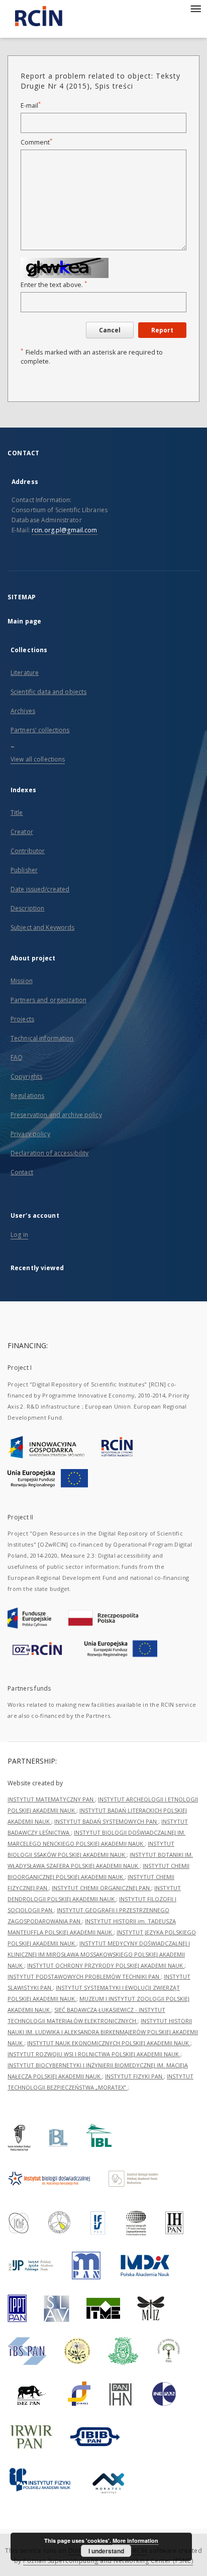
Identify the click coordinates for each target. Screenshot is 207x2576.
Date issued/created (40, 889)
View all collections (38, 759)
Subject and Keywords (42, 927)
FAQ (17, 1057)
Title (17, 813)
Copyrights (26, 1076)
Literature (25, 673)
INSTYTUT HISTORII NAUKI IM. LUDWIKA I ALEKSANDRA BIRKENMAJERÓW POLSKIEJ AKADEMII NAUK (103, 2032)
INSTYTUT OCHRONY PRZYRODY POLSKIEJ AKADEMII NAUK (106, 1965)
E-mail (31, 106)
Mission (22, 981)
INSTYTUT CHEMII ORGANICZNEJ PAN (101, 1888)
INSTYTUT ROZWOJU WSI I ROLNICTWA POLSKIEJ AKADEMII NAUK (94, 2054)
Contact (22, 1172)
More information (135, 2540)
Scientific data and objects (48, 692)
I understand (106, 2551)
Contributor (28, 851)
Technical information (42, 1038)
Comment (36, 142)
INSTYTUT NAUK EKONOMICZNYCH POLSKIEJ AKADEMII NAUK (109, 2043)
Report (162, 330)
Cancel (110, 330)
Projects (22, 1019)
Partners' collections (40, 730)
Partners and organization (48, 1000)
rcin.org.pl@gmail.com (65, 530)
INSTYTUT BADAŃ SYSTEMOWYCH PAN (106, 1821)
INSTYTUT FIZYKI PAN (134, 2076)
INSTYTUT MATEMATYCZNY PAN (51, 1799)
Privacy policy (30, 1134)
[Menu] (195, 8)
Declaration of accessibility (49, 1153)
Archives (23, 711)
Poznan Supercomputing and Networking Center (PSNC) (108, 2561)
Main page (24, 621)
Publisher (24, 870)
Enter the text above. (54, 285)
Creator (22, 832)
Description (27, 908)
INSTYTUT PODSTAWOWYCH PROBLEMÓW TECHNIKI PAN (84, 1976)
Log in (19, 1235)
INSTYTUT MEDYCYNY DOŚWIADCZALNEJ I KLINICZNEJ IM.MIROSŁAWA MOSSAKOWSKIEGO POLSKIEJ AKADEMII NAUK (99, 1954)
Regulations (27, 1096)
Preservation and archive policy (56, 1115)
